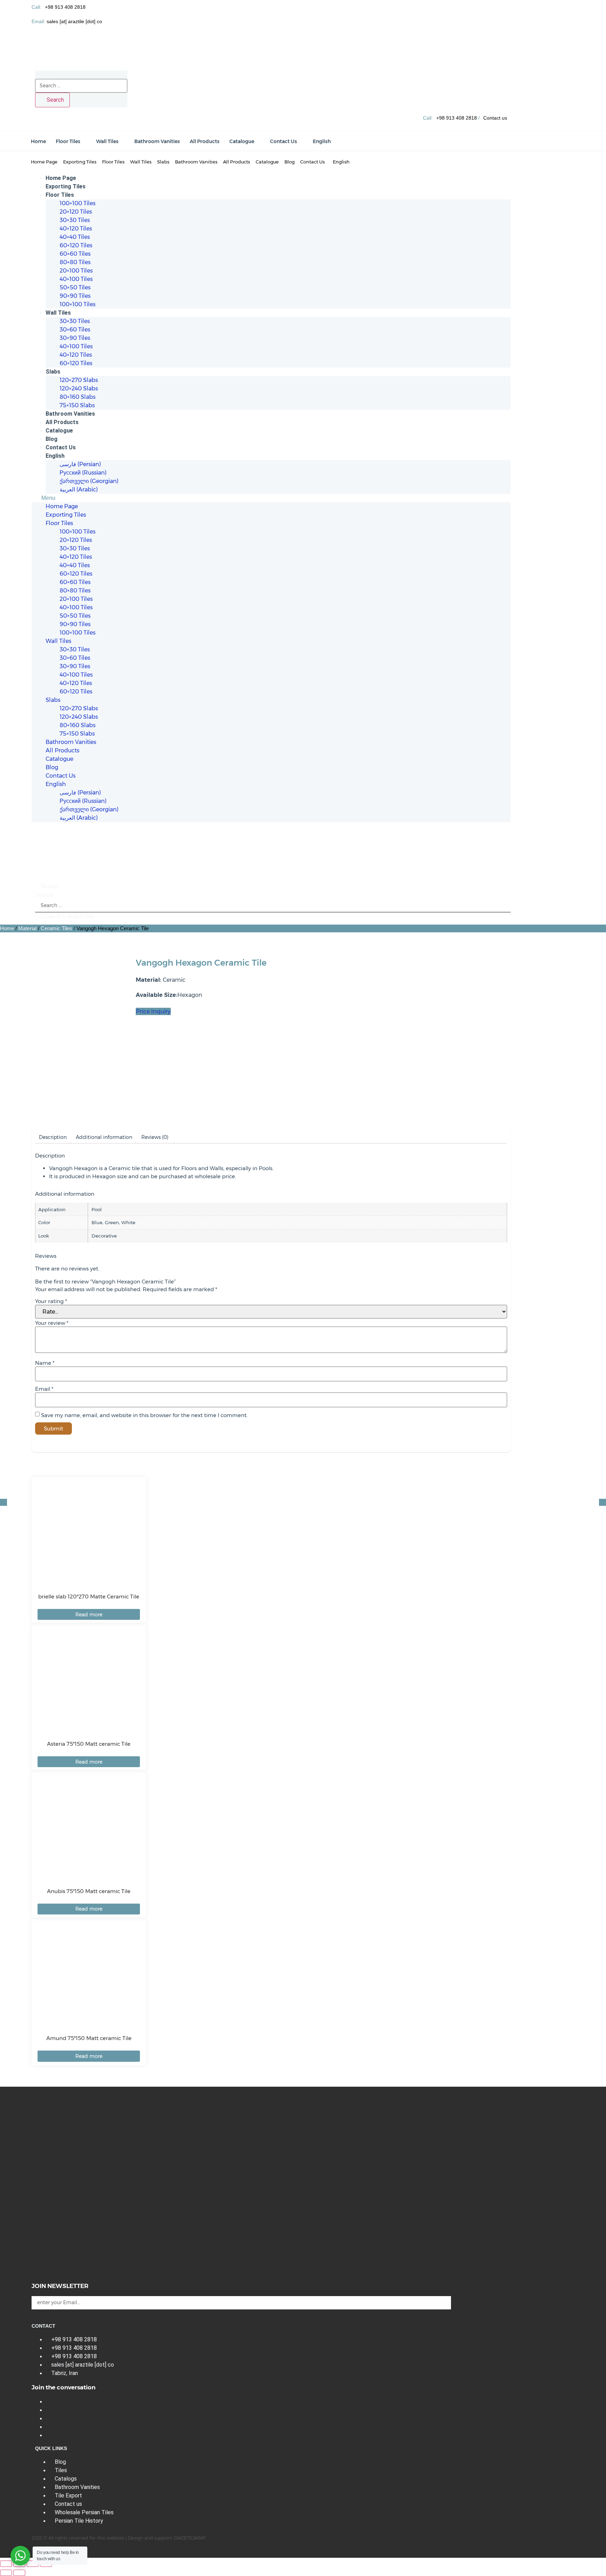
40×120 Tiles (76, 229)
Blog (52, 439)
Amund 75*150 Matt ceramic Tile (89, 2038)
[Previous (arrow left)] (6, 2573)
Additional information (104, 1137)
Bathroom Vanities (70, 414)
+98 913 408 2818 (65, 7)
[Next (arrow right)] (19, 2573)
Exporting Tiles (66, 186)
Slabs (53, 372)
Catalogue (59, 431)
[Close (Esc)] (6, 2564)
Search (44, 75)
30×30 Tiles (75, 220)
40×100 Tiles (76, 279)
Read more (89, 1615)
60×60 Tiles (75, 254)
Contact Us (61, 447)
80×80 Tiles (75, 262)
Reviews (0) (155, 1137)
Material (27, 928)
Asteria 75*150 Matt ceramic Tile (89, 1744)
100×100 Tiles (78, 203)
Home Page (61, 178)
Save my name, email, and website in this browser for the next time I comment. (144, 1415)
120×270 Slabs (79, 380)
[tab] (53, 1137)
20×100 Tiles (76, 271)
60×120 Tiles (76, 245)
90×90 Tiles (75, 296)
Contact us (495, 118)
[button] (271, 498)
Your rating (51, 1301)
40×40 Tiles (75, 237)
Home (7, 928)
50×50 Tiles (75, 287)
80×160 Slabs (78, 397)
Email (44, 1389)
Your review (52, 1323)
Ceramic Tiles (56, 928)
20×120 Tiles (76, 212)
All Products (62, 422)
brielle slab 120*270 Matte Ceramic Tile (89, 1596)
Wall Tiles (58, 313)
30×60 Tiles (75, 330)
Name (45, 1363)
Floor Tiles (60, 195)
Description (53, 1137)
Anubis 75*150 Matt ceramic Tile (89, 1891)
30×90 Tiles (75, 338)
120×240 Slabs (79, 388)
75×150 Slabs (77, 405)
